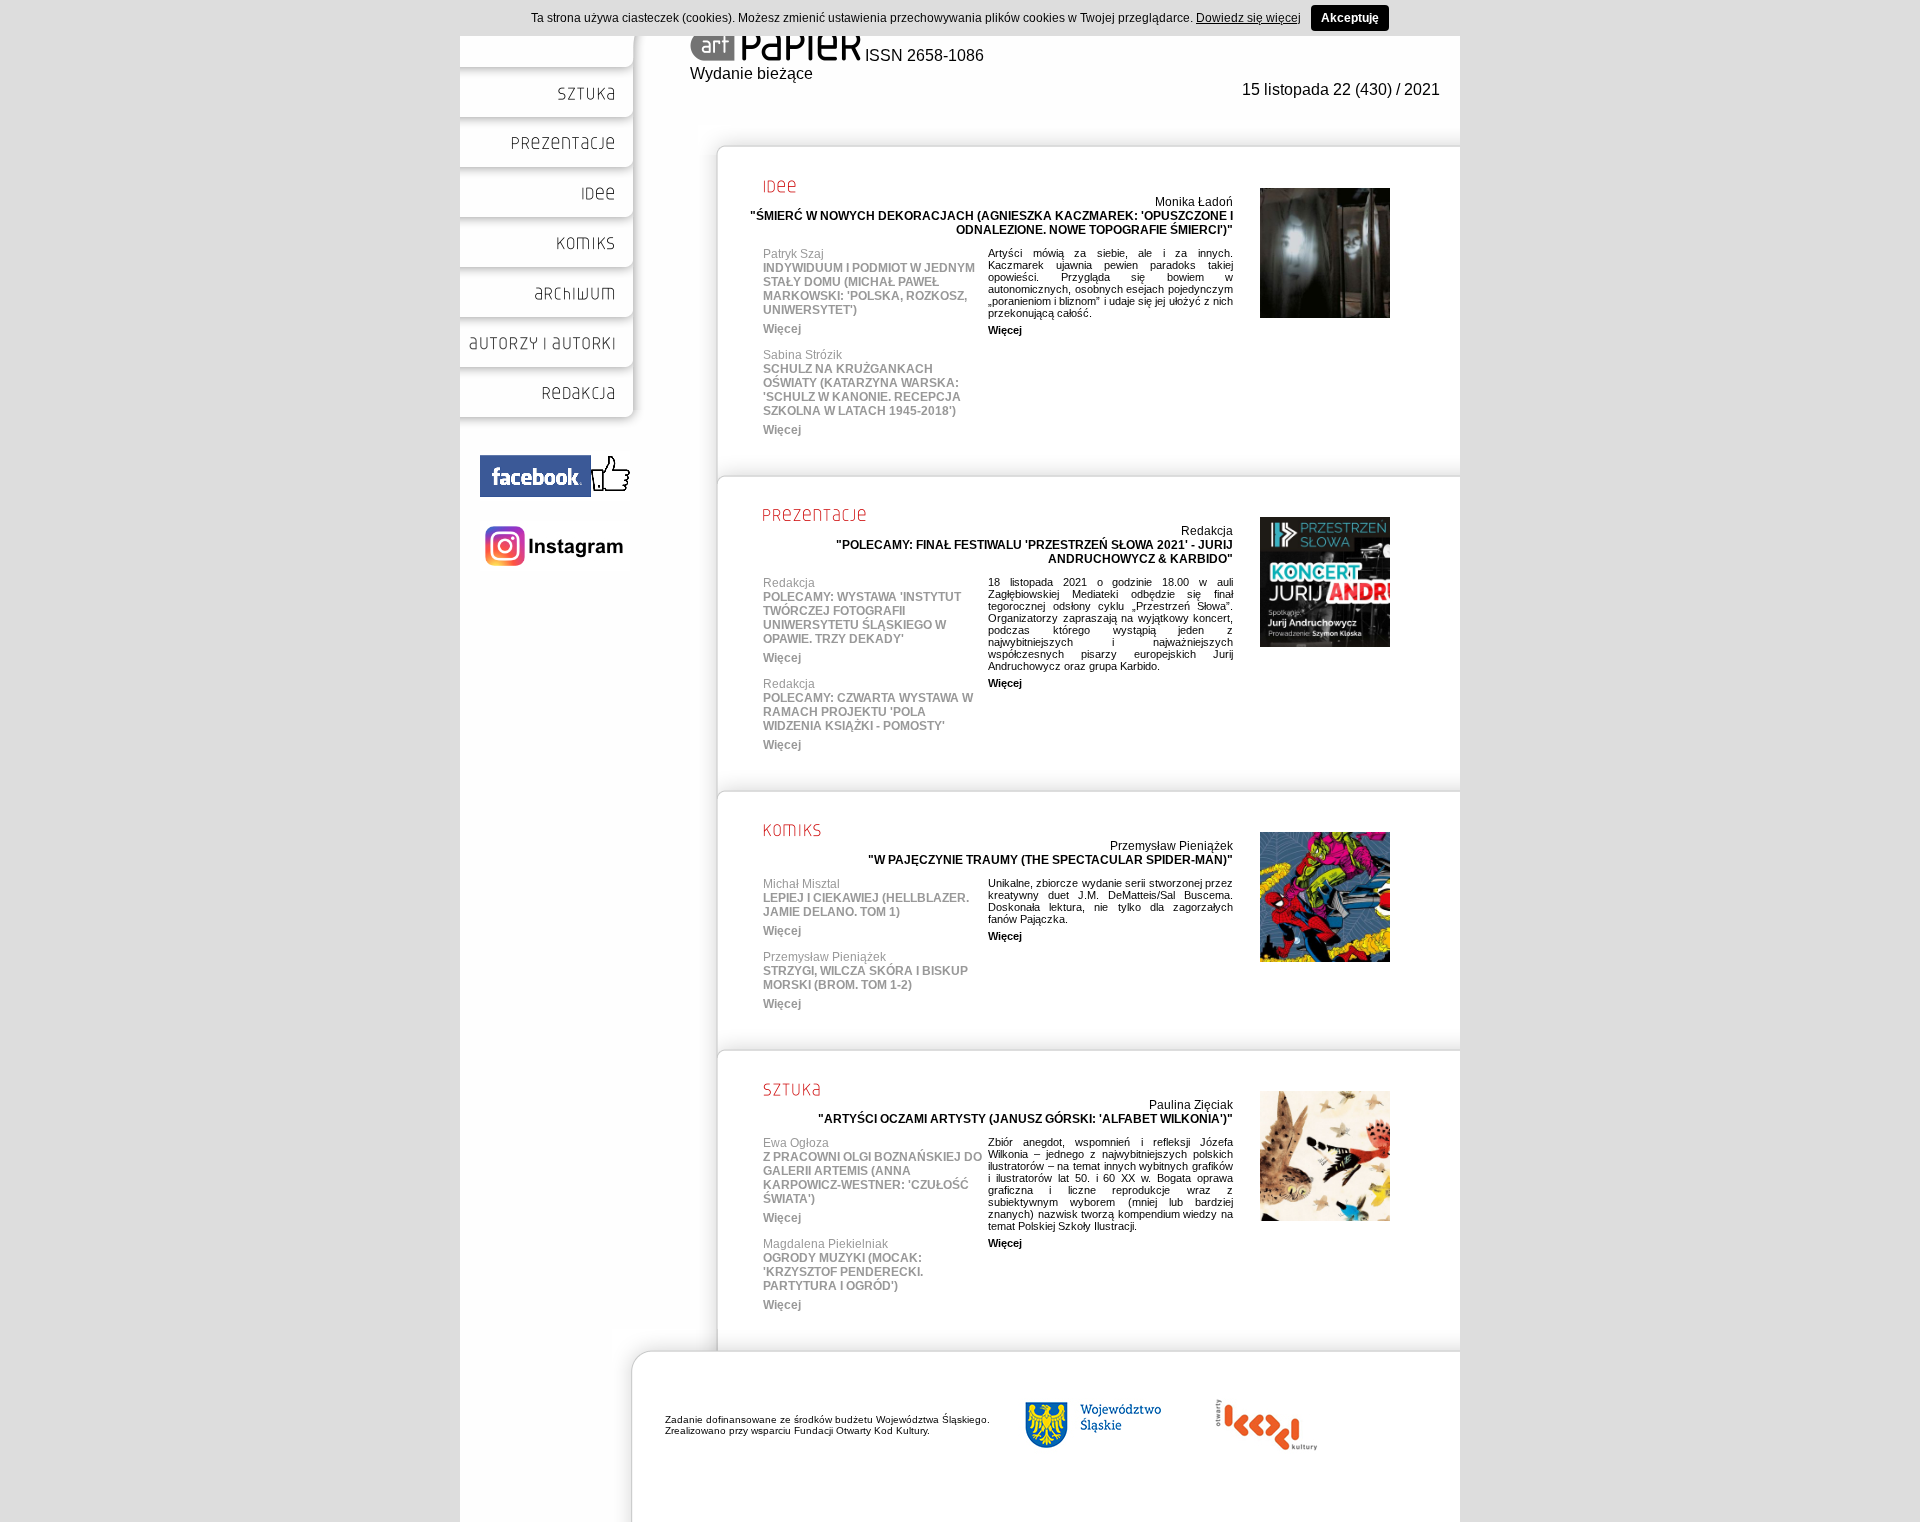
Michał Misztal (801, 884)
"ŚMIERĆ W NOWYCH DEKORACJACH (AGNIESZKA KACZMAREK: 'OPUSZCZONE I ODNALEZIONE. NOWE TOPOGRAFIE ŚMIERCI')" (991, 223)
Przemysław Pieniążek (1171, 846)
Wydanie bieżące (751, 73)
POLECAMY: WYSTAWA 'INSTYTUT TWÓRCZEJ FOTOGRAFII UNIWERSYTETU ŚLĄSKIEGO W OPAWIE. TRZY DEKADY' (862, 618)
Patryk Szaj (793, 254)
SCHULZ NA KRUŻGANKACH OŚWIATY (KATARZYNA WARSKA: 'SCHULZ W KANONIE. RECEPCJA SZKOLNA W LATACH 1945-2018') (862, 390)
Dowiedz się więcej (1248, 18)
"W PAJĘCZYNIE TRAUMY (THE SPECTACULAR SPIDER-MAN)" (1050, 860)
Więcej (782, 329)
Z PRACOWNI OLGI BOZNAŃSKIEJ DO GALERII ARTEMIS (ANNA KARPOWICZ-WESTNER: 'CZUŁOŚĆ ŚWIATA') (872, 1178)
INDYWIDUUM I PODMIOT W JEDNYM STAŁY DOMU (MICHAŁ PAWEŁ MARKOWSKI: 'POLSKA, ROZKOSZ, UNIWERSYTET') (869, 289)
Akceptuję (1350, 18)
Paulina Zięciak (1191, 1105)
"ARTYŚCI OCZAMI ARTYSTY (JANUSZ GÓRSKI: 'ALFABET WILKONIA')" (1025, 1119)
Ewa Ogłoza (796, 1143)
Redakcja (1207, 531)
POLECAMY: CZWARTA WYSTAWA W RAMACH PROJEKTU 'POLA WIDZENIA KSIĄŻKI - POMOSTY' (868, 712)
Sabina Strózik (802, 355)
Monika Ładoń (1194, 202)
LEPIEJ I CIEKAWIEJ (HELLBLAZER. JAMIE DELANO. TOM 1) (866, 905)
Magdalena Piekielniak (825, 1244)
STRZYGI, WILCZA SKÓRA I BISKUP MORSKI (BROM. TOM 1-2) (865, 978)
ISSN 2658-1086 (922, 55)
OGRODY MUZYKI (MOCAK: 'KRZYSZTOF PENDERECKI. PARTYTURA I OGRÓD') (843, 1272)
